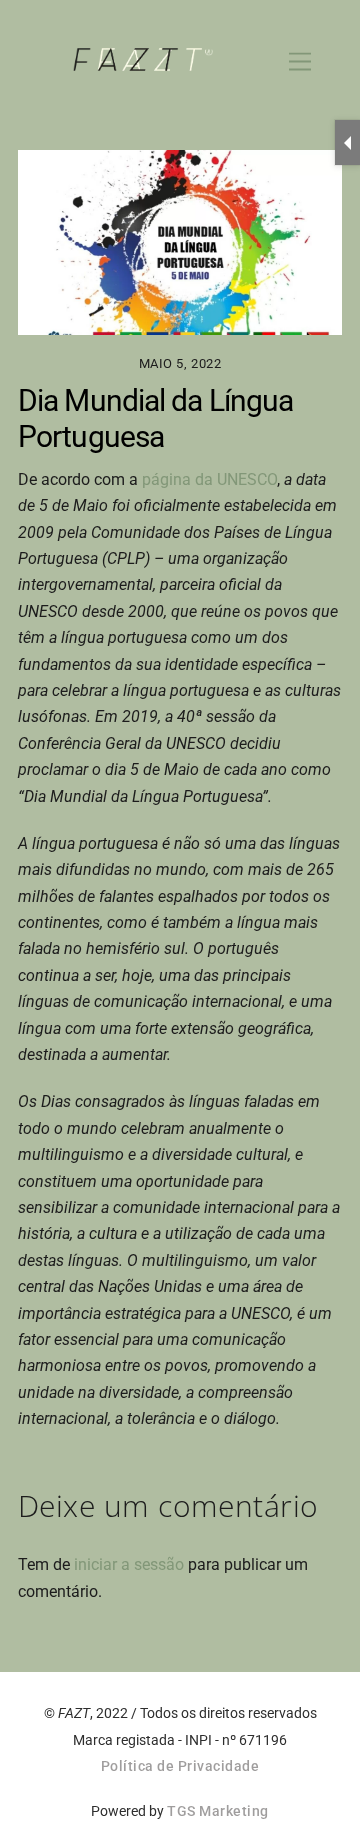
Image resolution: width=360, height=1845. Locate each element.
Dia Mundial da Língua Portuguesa (155, 418)
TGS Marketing (218, 1811)
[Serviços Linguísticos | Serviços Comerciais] (143, 63)
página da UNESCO (209, 479)
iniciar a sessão (129, 1564)
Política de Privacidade (180, 1766)
